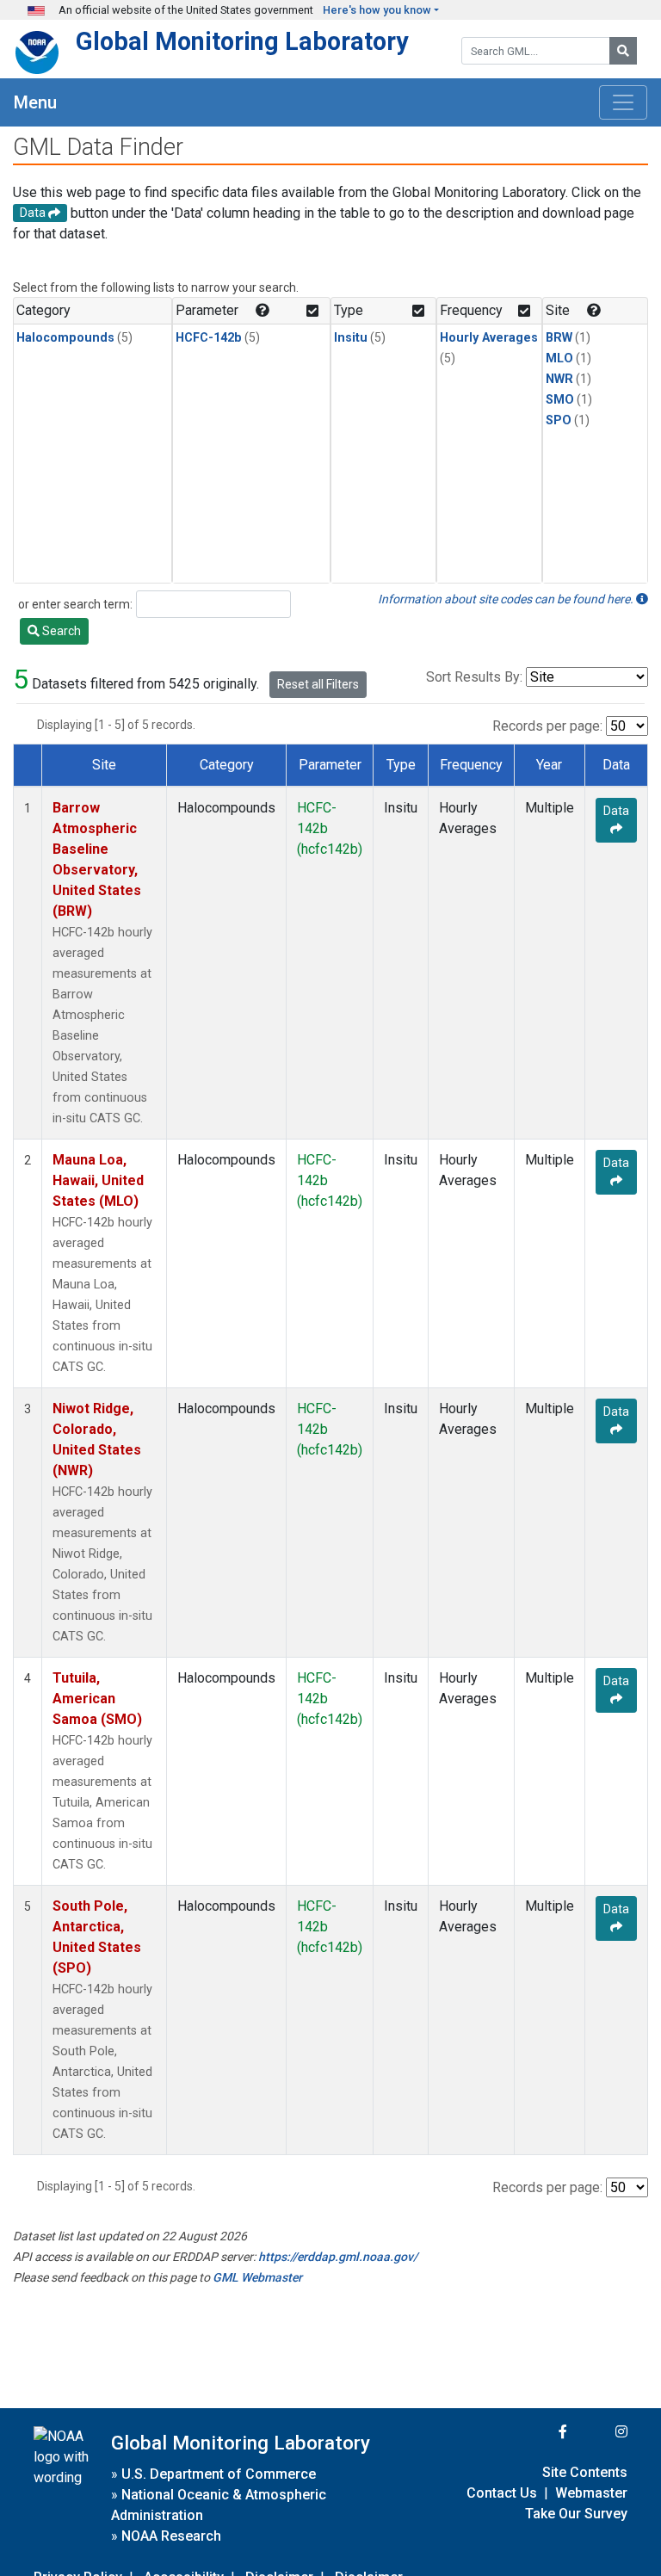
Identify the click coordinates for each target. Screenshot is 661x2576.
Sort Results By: (474, 677)
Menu (35, 102)
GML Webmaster (257, 2277)
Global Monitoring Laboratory (242, 41)
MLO (559, 358)
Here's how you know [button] (377, 10)
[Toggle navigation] (623, 102)
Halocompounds (65, 338)
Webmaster (591, 2493)
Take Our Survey (576, 2514)
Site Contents (585, 2472)
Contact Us (502, 2493)
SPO (559, 420)
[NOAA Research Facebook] (540, 2432)
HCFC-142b (209, 338)
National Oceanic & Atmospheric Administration (219, 2505)
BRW (559, 338)
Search (60, 631)
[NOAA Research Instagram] (599, 2432)
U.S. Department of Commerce (219, 2474)
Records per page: (547, 726)
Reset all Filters (318, 684)
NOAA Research (171, 2536)
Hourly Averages (489, 338)
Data (616, 811)
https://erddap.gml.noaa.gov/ (338, 2257)
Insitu (351, 338)
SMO (560, 400)
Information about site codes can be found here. (507, 599)
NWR (559, 379)
